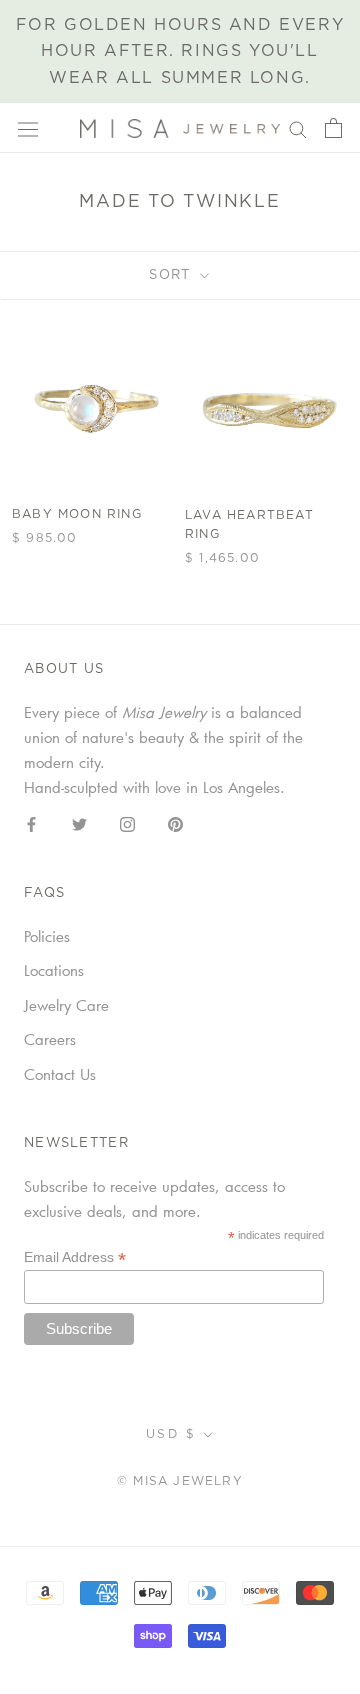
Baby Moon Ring (77, 514)
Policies (47, 936)
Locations (54, 970)
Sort (172, 275)
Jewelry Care (66, 1005)
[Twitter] (79, 822)
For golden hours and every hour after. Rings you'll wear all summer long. (180, 51)
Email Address (75, 1257)
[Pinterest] (175, 822)
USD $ (171, 1434)
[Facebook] (31, 822)
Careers (50, 1039)
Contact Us (60, 1074)
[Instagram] (127, 822)
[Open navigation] (28, 128)
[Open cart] (333, 128)
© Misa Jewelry (180, 1481)
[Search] (298, 128)
